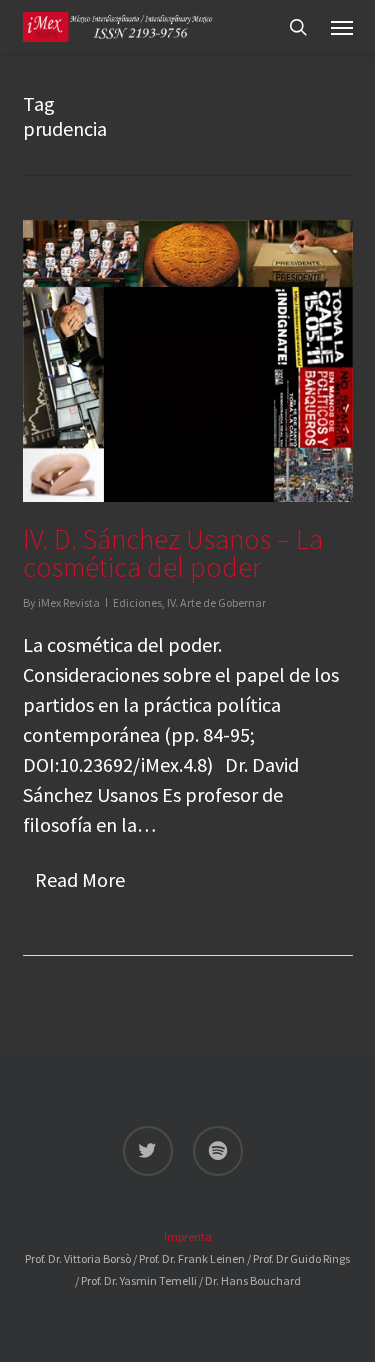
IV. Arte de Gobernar (216, 602)
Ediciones (137, 602)
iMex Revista (69, 602)
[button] (342, 27)
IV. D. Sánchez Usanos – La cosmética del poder (173, 553)
